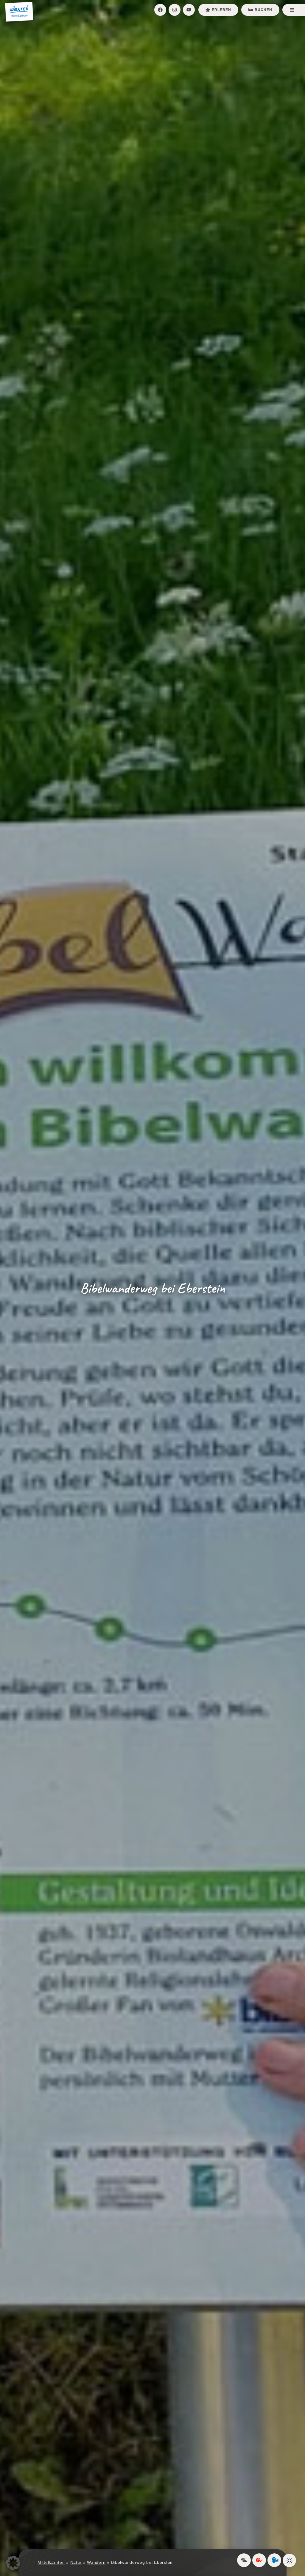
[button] (13, 2563)
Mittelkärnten (51, 2562)
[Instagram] (175, 10)
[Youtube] (189, 10)
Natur (76, 2562)
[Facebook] (160, 10)
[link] (244, 2560)
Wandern (96, 2562)
